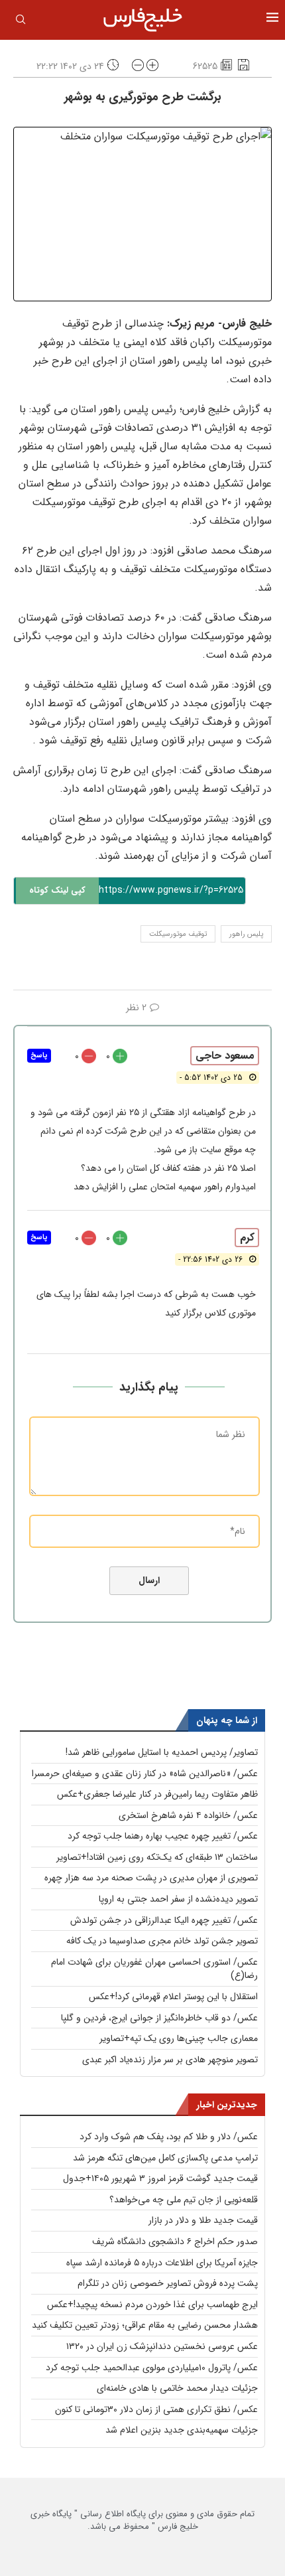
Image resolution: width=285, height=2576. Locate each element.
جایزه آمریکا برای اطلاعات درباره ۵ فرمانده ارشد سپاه (162, 2263)
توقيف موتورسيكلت (178, 934)
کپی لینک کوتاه (57, 890)
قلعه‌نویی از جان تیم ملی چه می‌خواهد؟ (184, 2200)
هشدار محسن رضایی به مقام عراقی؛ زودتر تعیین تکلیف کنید (145, 2325)
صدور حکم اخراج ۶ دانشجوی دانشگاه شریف (175, 2241)
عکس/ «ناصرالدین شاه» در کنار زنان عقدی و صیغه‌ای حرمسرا (145, 1774)
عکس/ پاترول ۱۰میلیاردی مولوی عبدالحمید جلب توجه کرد (152, 2368)
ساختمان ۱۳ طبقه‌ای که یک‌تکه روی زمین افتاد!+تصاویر (157, 1857)
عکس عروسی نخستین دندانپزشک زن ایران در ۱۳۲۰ (162, 2346)
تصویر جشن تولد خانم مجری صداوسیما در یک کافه (162, 1941)
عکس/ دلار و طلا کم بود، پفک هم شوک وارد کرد (169, 2137)
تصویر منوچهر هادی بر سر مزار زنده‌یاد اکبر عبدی (170, 2060)
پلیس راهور (246, 934)
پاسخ (39, 1056)
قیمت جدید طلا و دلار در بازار (203, 2220)
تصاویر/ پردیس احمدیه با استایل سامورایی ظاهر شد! (162, 1752)
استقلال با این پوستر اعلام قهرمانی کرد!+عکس (173, 1997)
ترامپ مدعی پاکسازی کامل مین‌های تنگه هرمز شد (165, 2158)
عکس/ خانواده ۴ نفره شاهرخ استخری (188, 1815)
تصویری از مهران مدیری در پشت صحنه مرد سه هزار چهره (151, 1878)
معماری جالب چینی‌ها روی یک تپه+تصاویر (179, 2038)
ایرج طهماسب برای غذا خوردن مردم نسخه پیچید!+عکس (152, 2305)
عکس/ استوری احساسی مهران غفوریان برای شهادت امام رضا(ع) (154, 1969)
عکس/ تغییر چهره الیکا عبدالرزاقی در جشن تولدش (164, 1920)
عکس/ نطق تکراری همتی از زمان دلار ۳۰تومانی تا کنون (156, 2409)
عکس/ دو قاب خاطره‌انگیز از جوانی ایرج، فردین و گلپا (159, 2018)
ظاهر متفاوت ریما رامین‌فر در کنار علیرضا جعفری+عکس (157, 1794)
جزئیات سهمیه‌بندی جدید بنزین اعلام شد (182, 2430)
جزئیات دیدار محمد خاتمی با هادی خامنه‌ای (177, 2388)
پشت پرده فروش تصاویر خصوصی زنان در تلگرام (168, 2283)
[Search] (21, 22)
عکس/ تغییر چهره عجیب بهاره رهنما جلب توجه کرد (163, 1836)
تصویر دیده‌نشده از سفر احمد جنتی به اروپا (178, 1899)
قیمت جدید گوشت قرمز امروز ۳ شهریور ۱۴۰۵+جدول (160, 2178)
